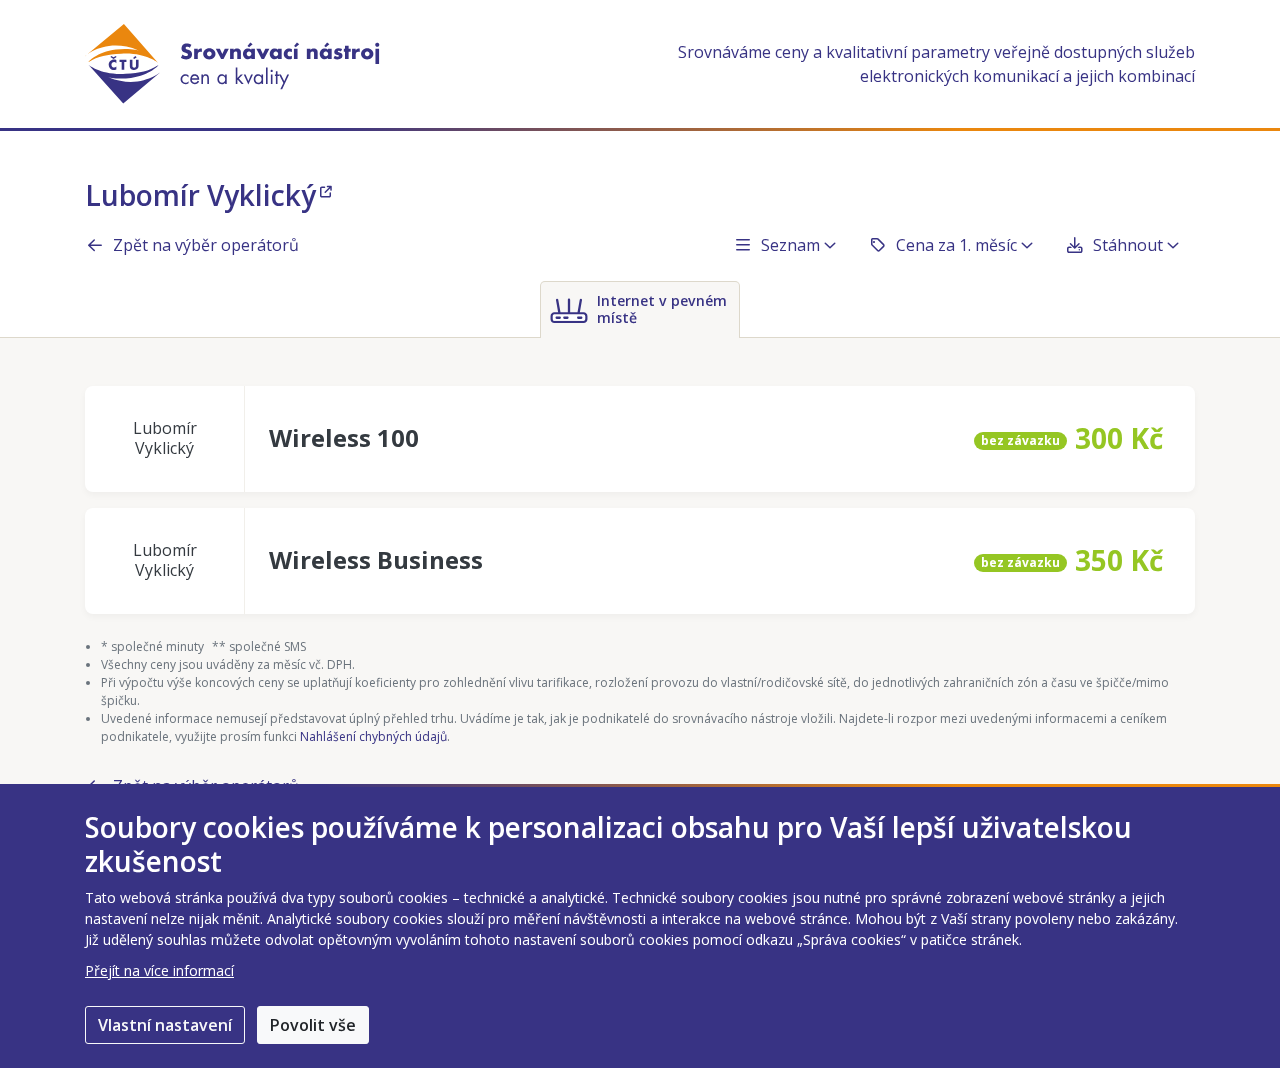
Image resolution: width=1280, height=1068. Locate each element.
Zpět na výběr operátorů (206, 245)
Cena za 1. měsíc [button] (956, 245)
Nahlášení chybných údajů (373, 736)
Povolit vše (313, 1025)
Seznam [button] (790, 245)
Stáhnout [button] (1128, 245)
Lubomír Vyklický (200, 195)
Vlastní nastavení (165, 1025)
